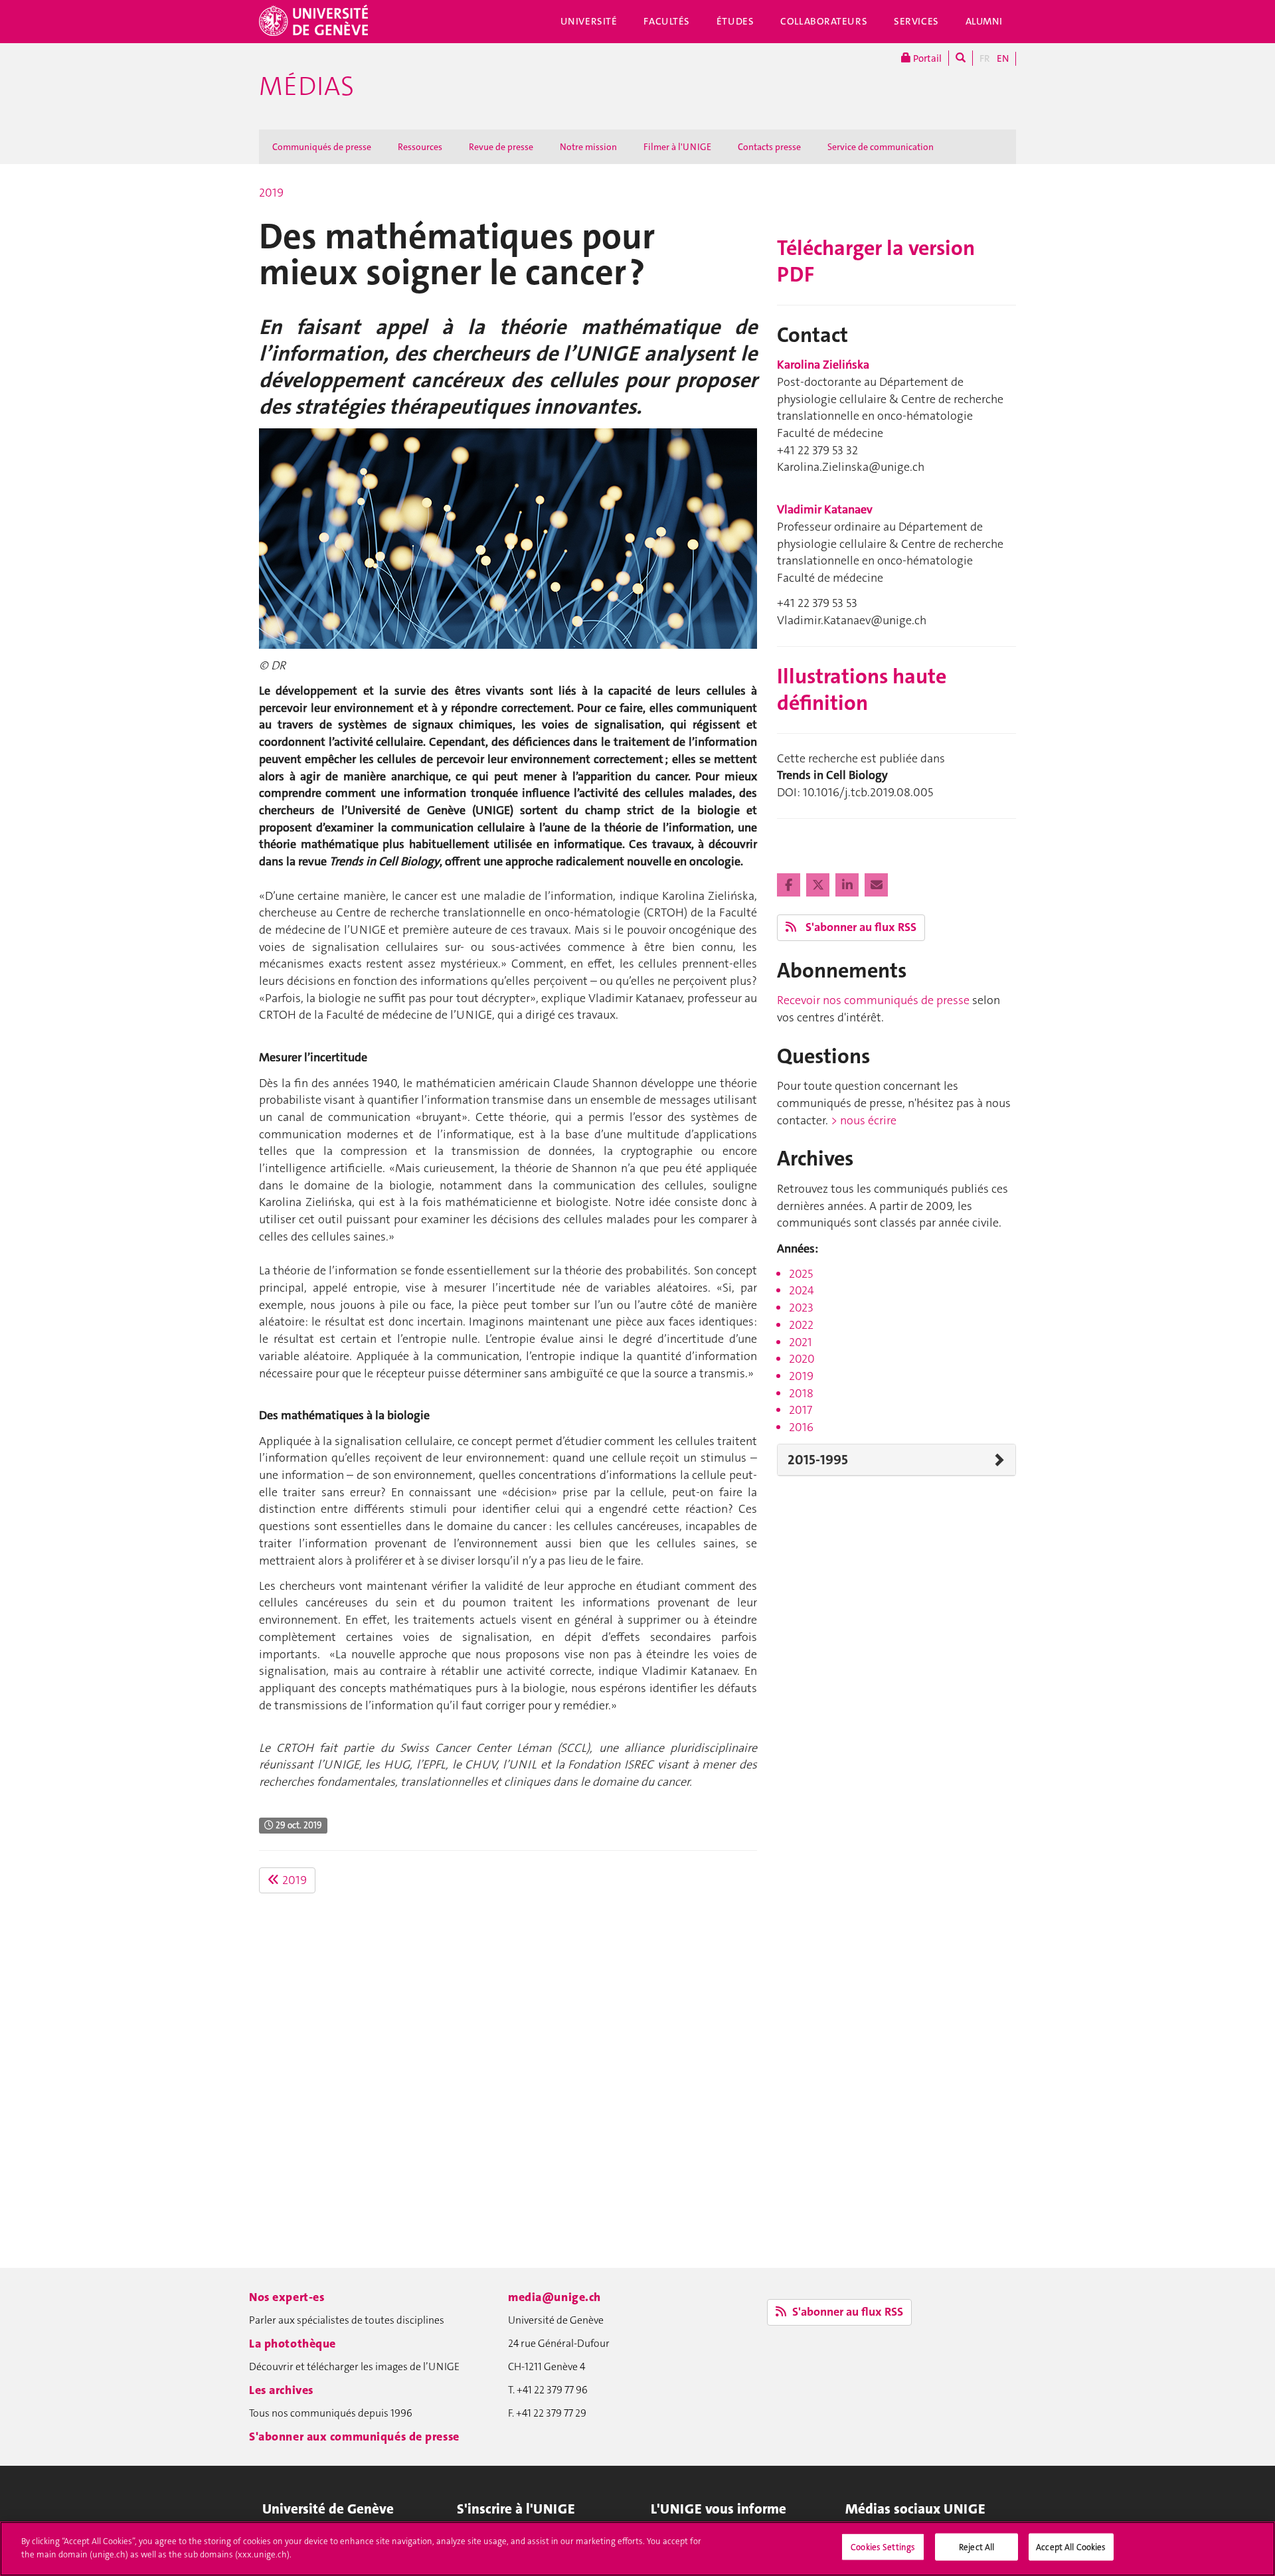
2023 (801, 1308)
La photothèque (293, 2344)
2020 (802, 1359)
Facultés (667, 21)
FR (985, 58)
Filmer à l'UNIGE (677, 147)
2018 (801, 1393)
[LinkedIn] (848, 885)
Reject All (977, 2547)
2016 (801, 1427)
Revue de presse (501, 147)
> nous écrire (864, 1120)
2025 (801, 1274)
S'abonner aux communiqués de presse (354, 2437)
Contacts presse (769, 147)
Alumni (984, 21)
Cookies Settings (883, 2547)
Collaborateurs (824, 21)
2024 (802, 1290)
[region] (637, 2549)
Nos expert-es (287, 2297)
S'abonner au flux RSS (860, 927)
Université (589, 21)
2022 (801, 1325)
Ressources (420, 147)
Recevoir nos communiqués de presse (873, 1000)
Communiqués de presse (322, 147)
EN (1003, 58)
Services (916, 21)
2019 (271, 193)
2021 (801, 1342)
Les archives (281, 2390)
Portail (926, 58)
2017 (801, 1410)
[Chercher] (961, 58)
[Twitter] (819, 885)
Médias (306, 86)
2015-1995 (818, 1460)
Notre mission (588, 147)
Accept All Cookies (1071, 2547)
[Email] (876, 885)
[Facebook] (790, 885)
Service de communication (881, 147)
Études (735, 21)
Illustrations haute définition (862, 690)
